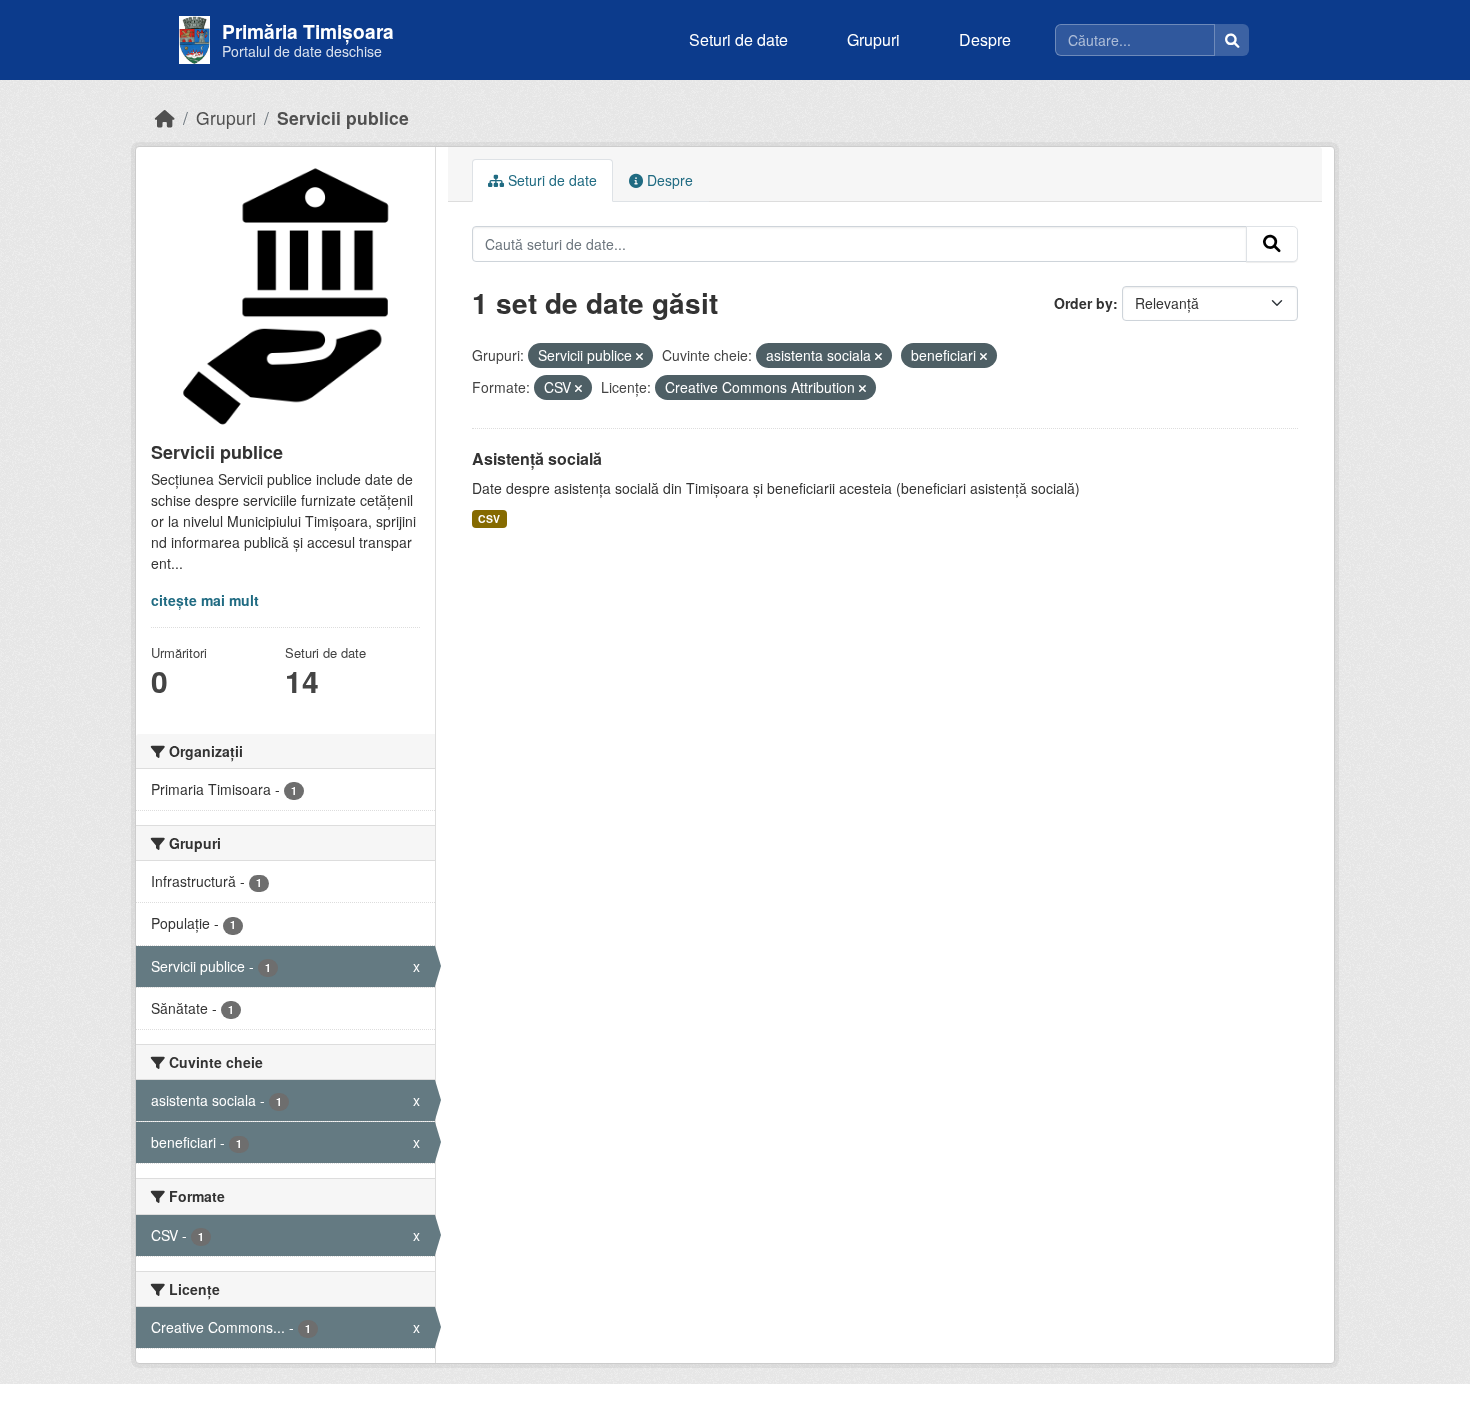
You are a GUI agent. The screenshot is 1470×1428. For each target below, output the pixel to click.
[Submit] (1272, 244)
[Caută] (1232, 40)
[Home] (165, 117)
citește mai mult (205, 600)
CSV (489, 518)
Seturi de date (738, 39)
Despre (985, 39)
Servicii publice (343, 117)
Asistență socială (537, 458)
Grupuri (873, 39)
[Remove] (639, 356)
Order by (1083, 303)
